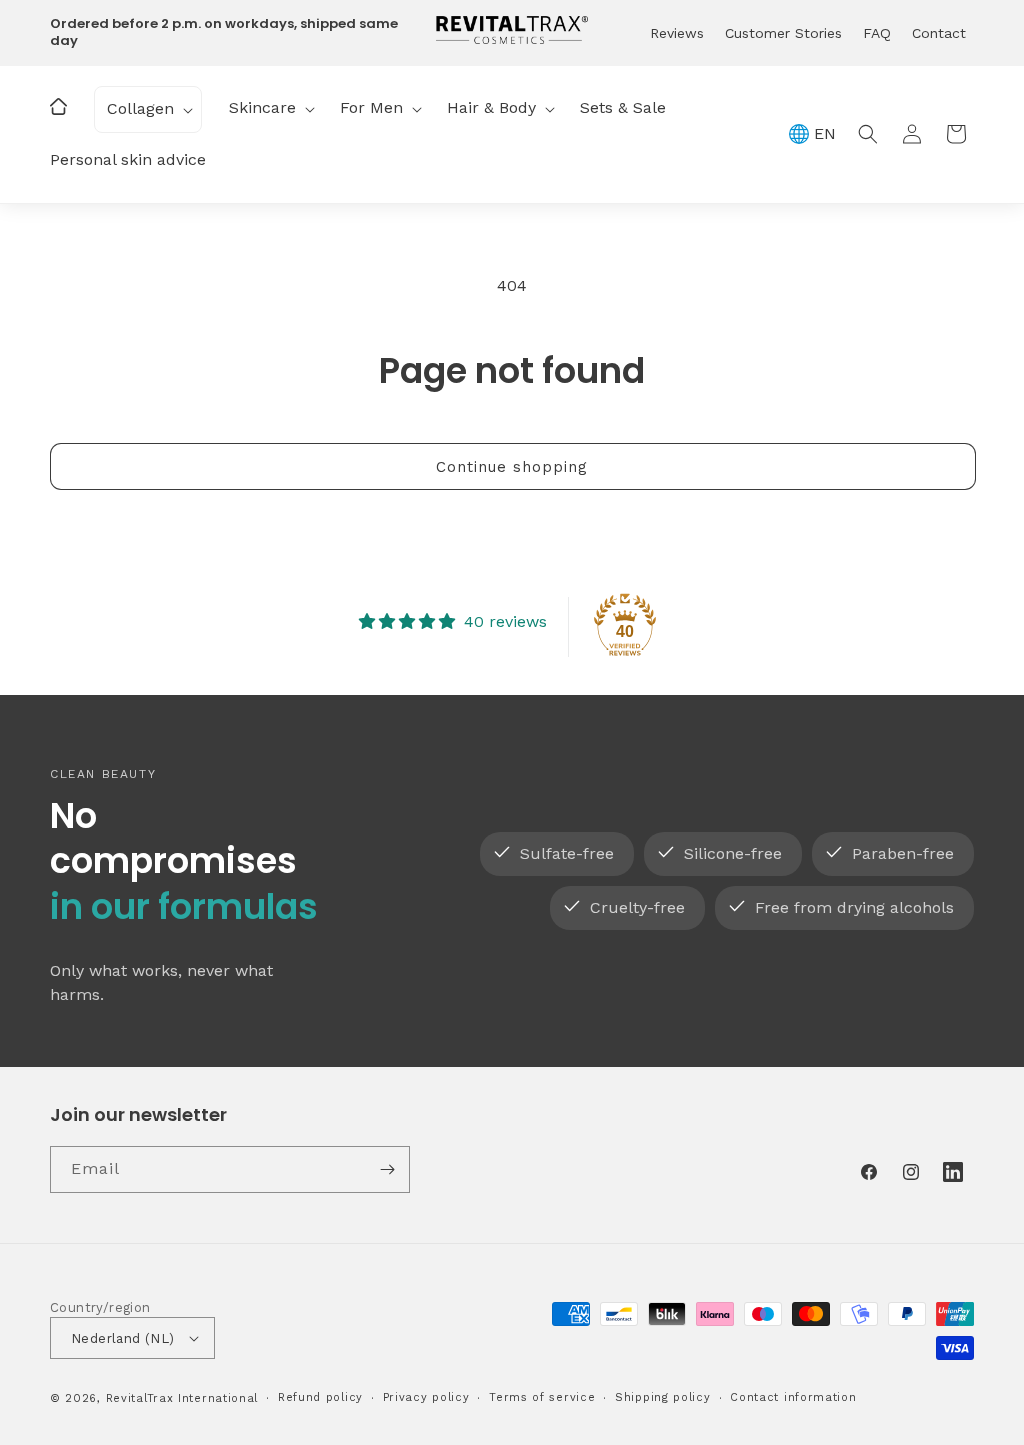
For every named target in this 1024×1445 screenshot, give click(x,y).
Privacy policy (426, 1397)
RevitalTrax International (182, 1398)
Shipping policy (663, 1397)
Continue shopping (512, 467)
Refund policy (320, 1397)
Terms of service (542, 1397)
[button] (148, 109)
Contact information (793, 1397)
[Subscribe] (387, 1169)
